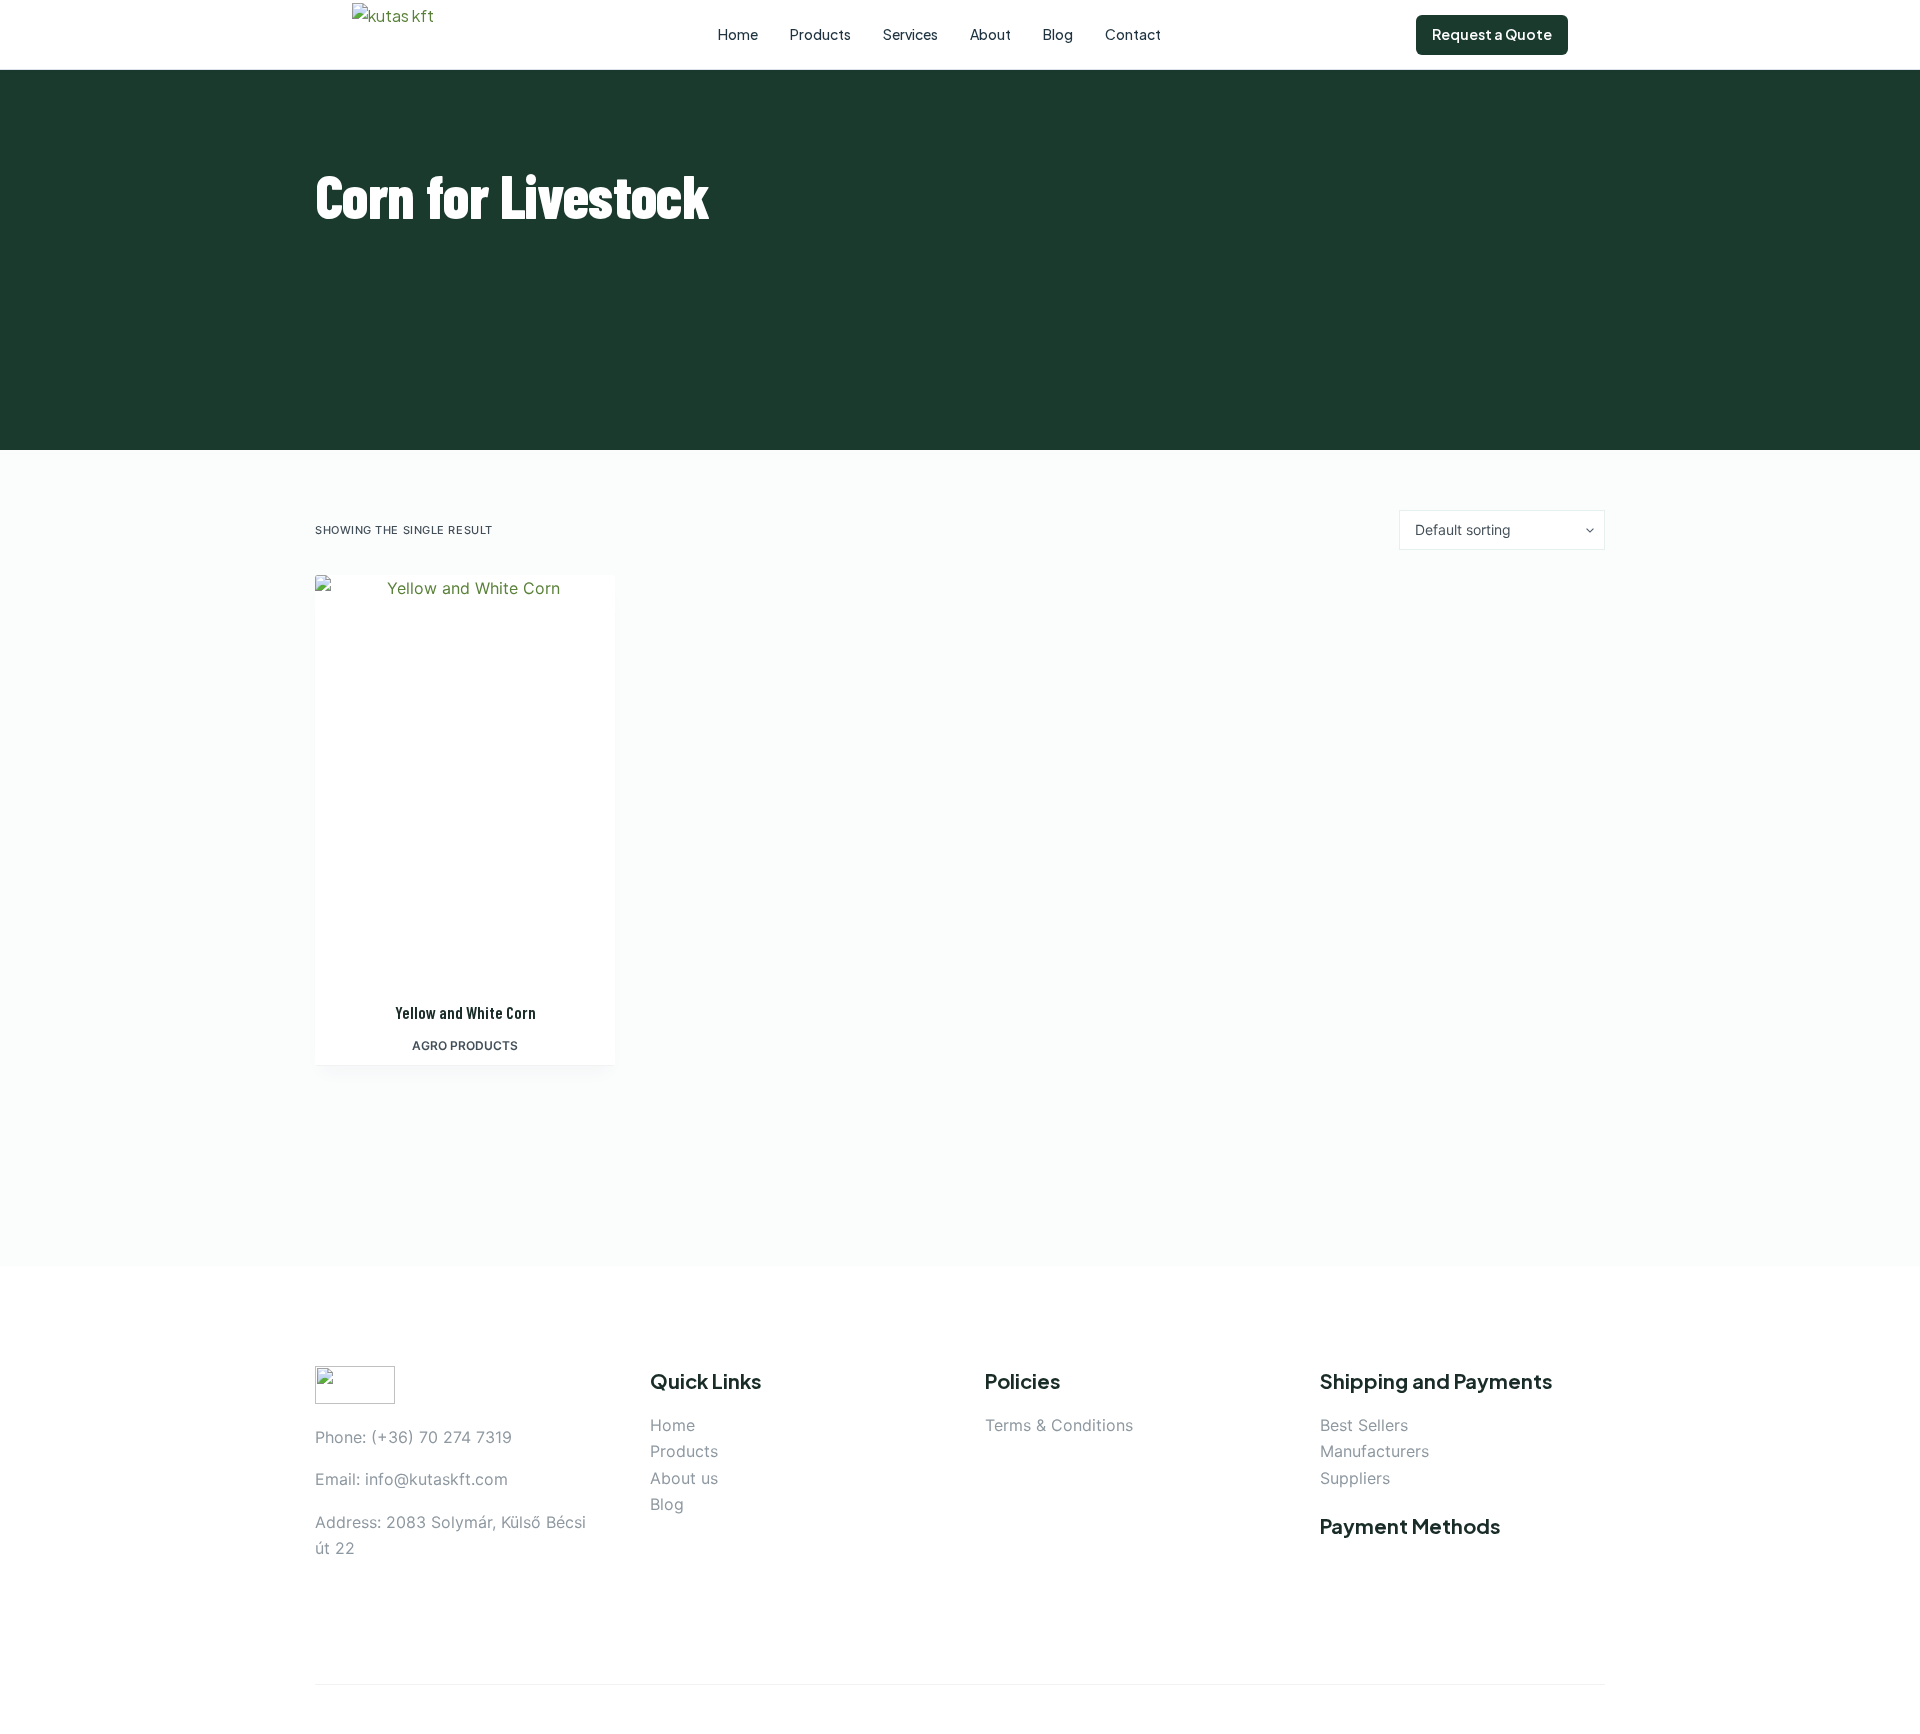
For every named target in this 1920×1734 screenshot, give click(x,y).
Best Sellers (1364, 1425)
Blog (667, 1504)
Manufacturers (1374, 1451)
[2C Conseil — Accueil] (407, 35)
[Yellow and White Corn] (465, 775)
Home (672, 1425)
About (990, 34)
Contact (1133, 34)
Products (684, 1451)
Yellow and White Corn (465, 1012)
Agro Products (465, 1045)
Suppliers (1355, 1478)
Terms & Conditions (1059, 1425)
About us (684, 1478)
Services (910, 34)
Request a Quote (1492, 34)
